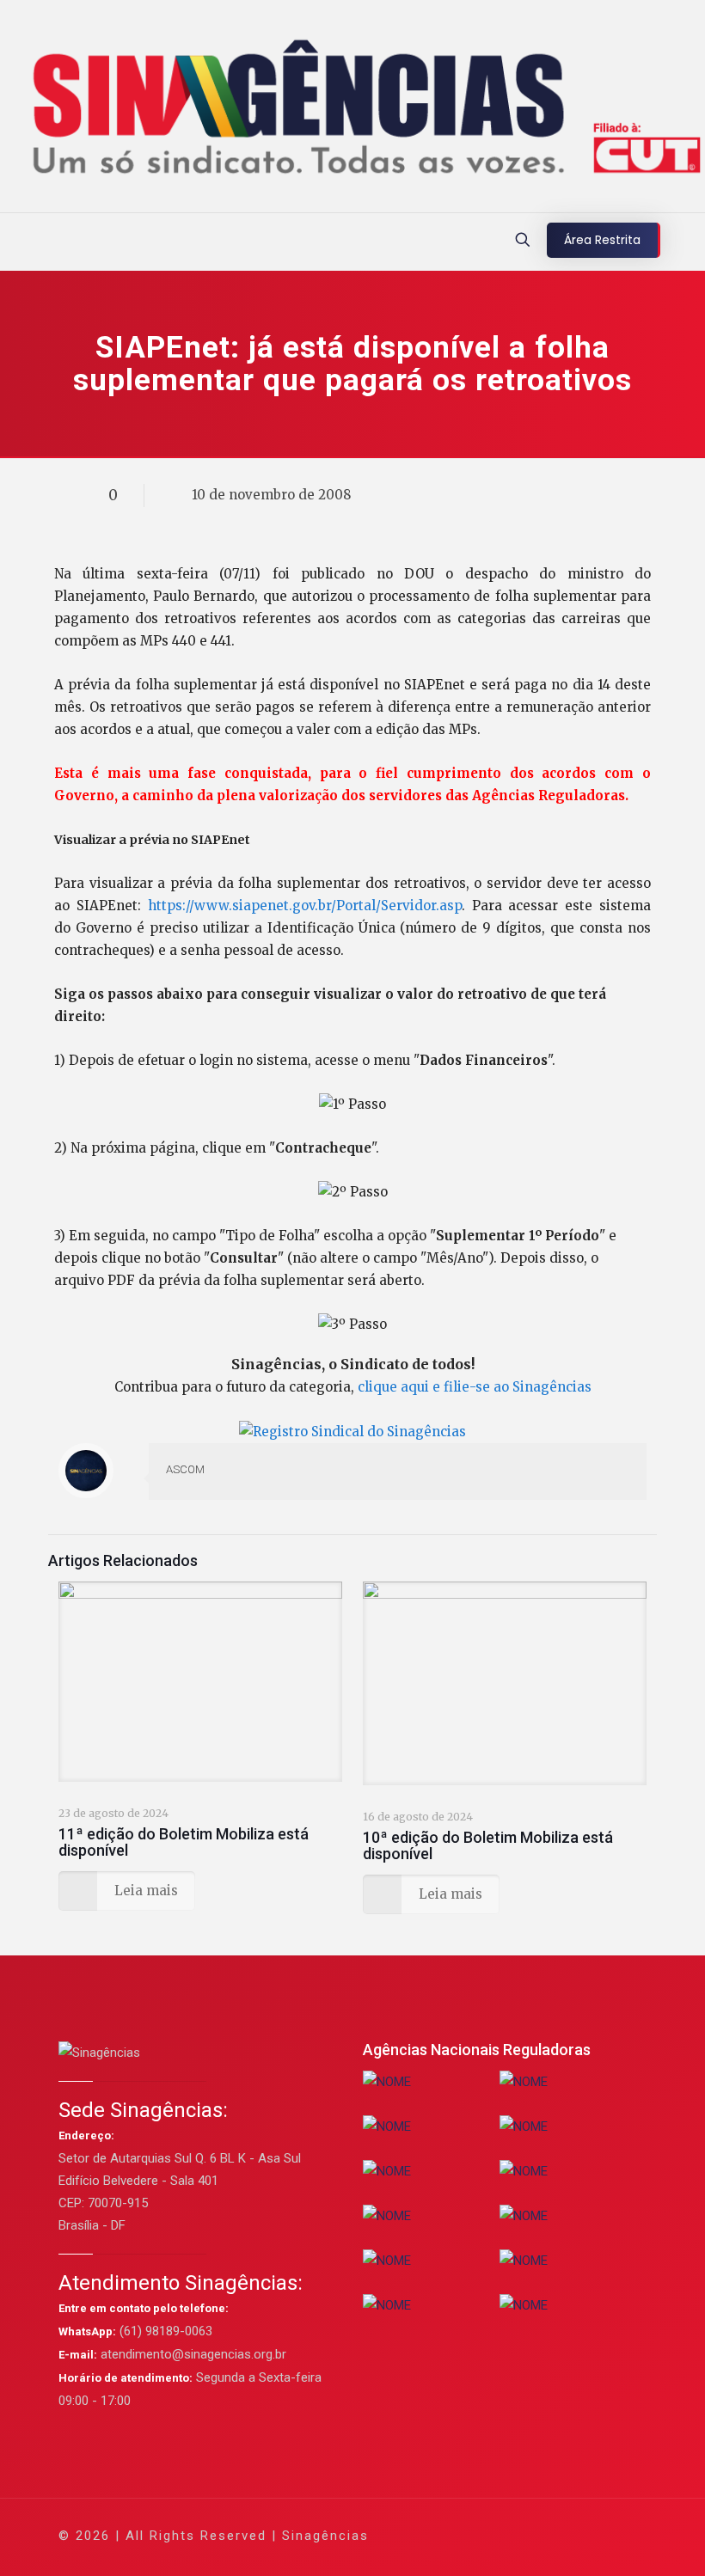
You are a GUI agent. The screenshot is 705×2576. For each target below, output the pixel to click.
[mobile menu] (15, 242)
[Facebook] (468, 2535)
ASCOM (185, 1469)
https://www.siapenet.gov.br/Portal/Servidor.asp (305, 906)
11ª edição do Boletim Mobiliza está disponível (184, 1842)
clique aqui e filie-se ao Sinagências (475, 1387)
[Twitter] (491, 2535)
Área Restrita (602, 240)
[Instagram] (561, 2535)
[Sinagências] (352, 110)
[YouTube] (515, 2535)
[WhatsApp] (445, 2535)
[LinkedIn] (538, 2535)
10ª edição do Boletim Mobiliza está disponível (488, 1845)
